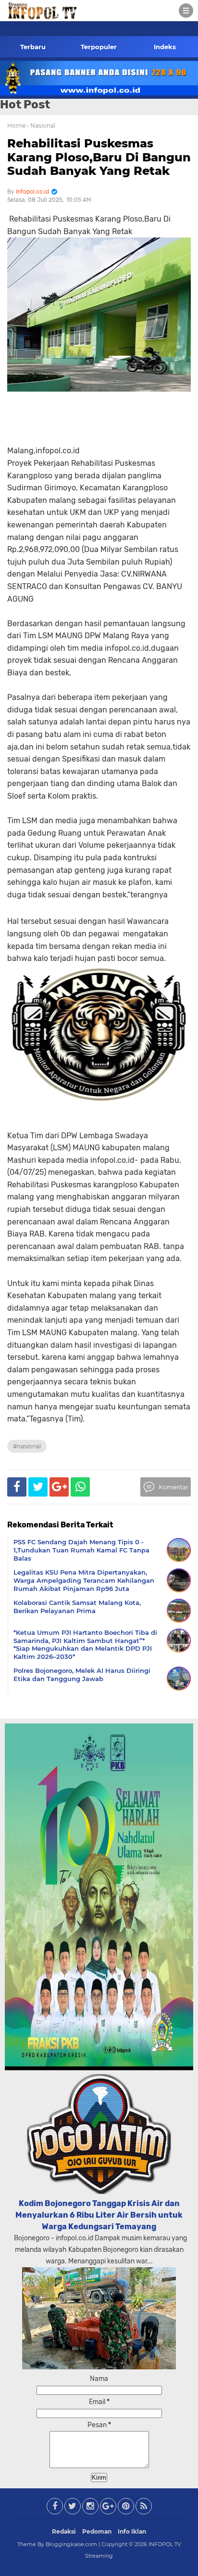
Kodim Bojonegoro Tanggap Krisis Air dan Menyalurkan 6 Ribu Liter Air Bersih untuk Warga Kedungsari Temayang (99, 2215)
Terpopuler (99, 47)
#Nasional (27, 1446)
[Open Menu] (186, 11)
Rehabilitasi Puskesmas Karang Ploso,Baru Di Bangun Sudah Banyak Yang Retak (99, 157)
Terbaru (33, 47)
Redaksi (64, 2531)
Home (16, 125)
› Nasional (41, 125)
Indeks (165, 47)
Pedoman (97, 2531)
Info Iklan (132, 2531)
